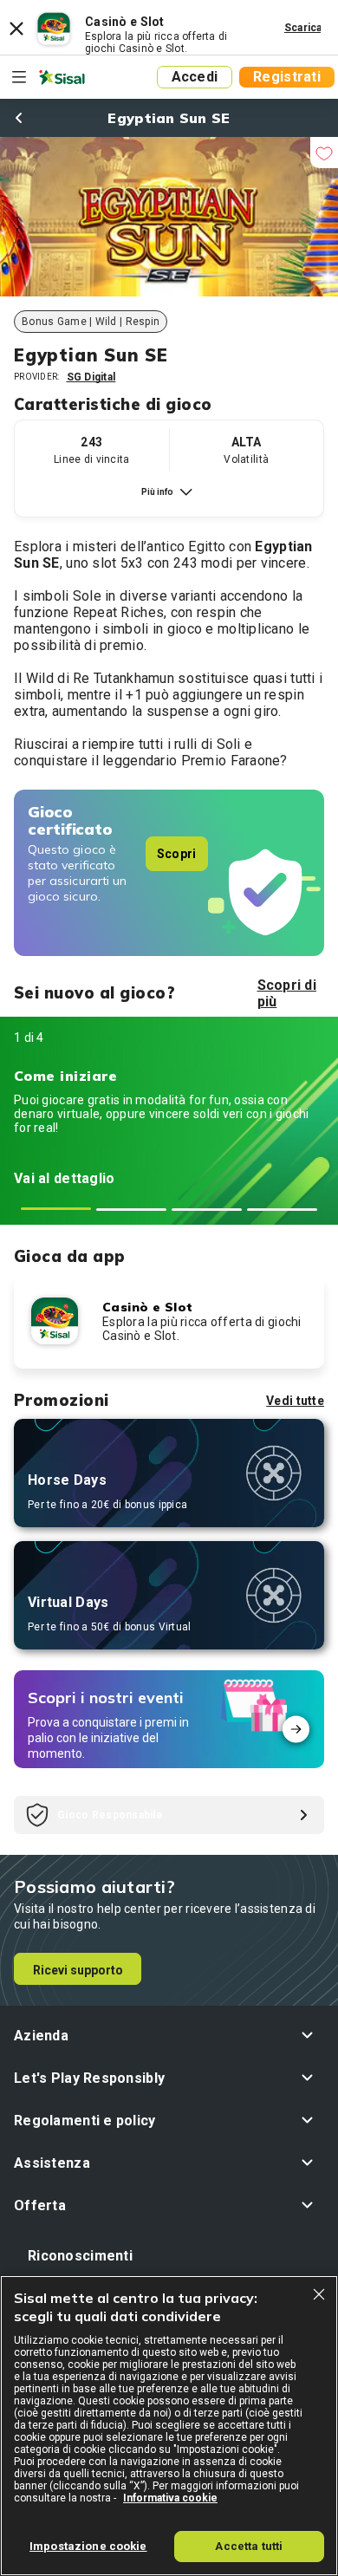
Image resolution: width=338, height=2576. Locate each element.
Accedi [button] (195, 77)
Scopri (177, 854)
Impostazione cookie (88, 2546)
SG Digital (91, 377)
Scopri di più (287, 993)
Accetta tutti (249, 2546)
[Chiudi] (319, 2294)
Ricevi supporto (78, 1970)
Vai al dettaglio (64, 1178)
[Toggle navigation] (19, 77)
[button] (169, 2036)
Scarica (303, 28)
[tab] (56, 1209)
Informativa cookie (170, 2498)
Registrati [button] (287, 77)
